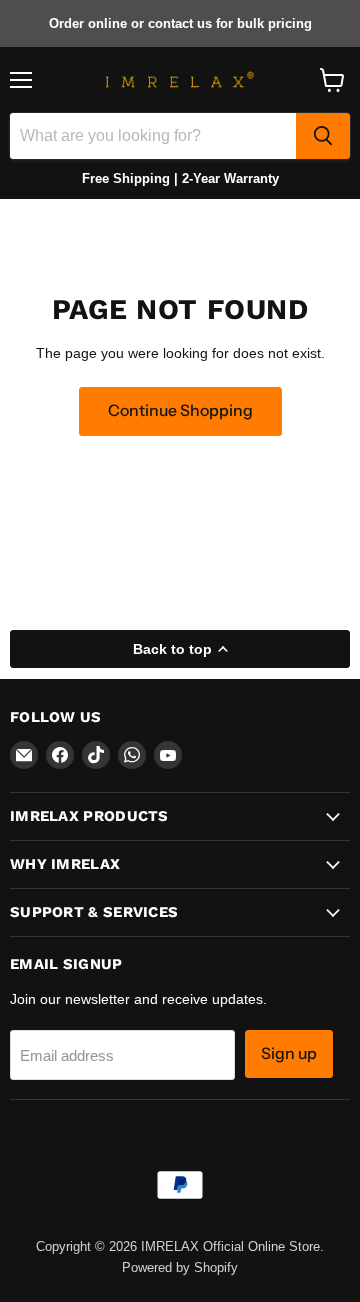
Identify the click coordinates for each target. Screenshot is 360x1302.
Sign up (289, 1053)
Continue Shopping (180, 410)
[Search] (323, 136)
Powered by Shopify (180, 1267)
